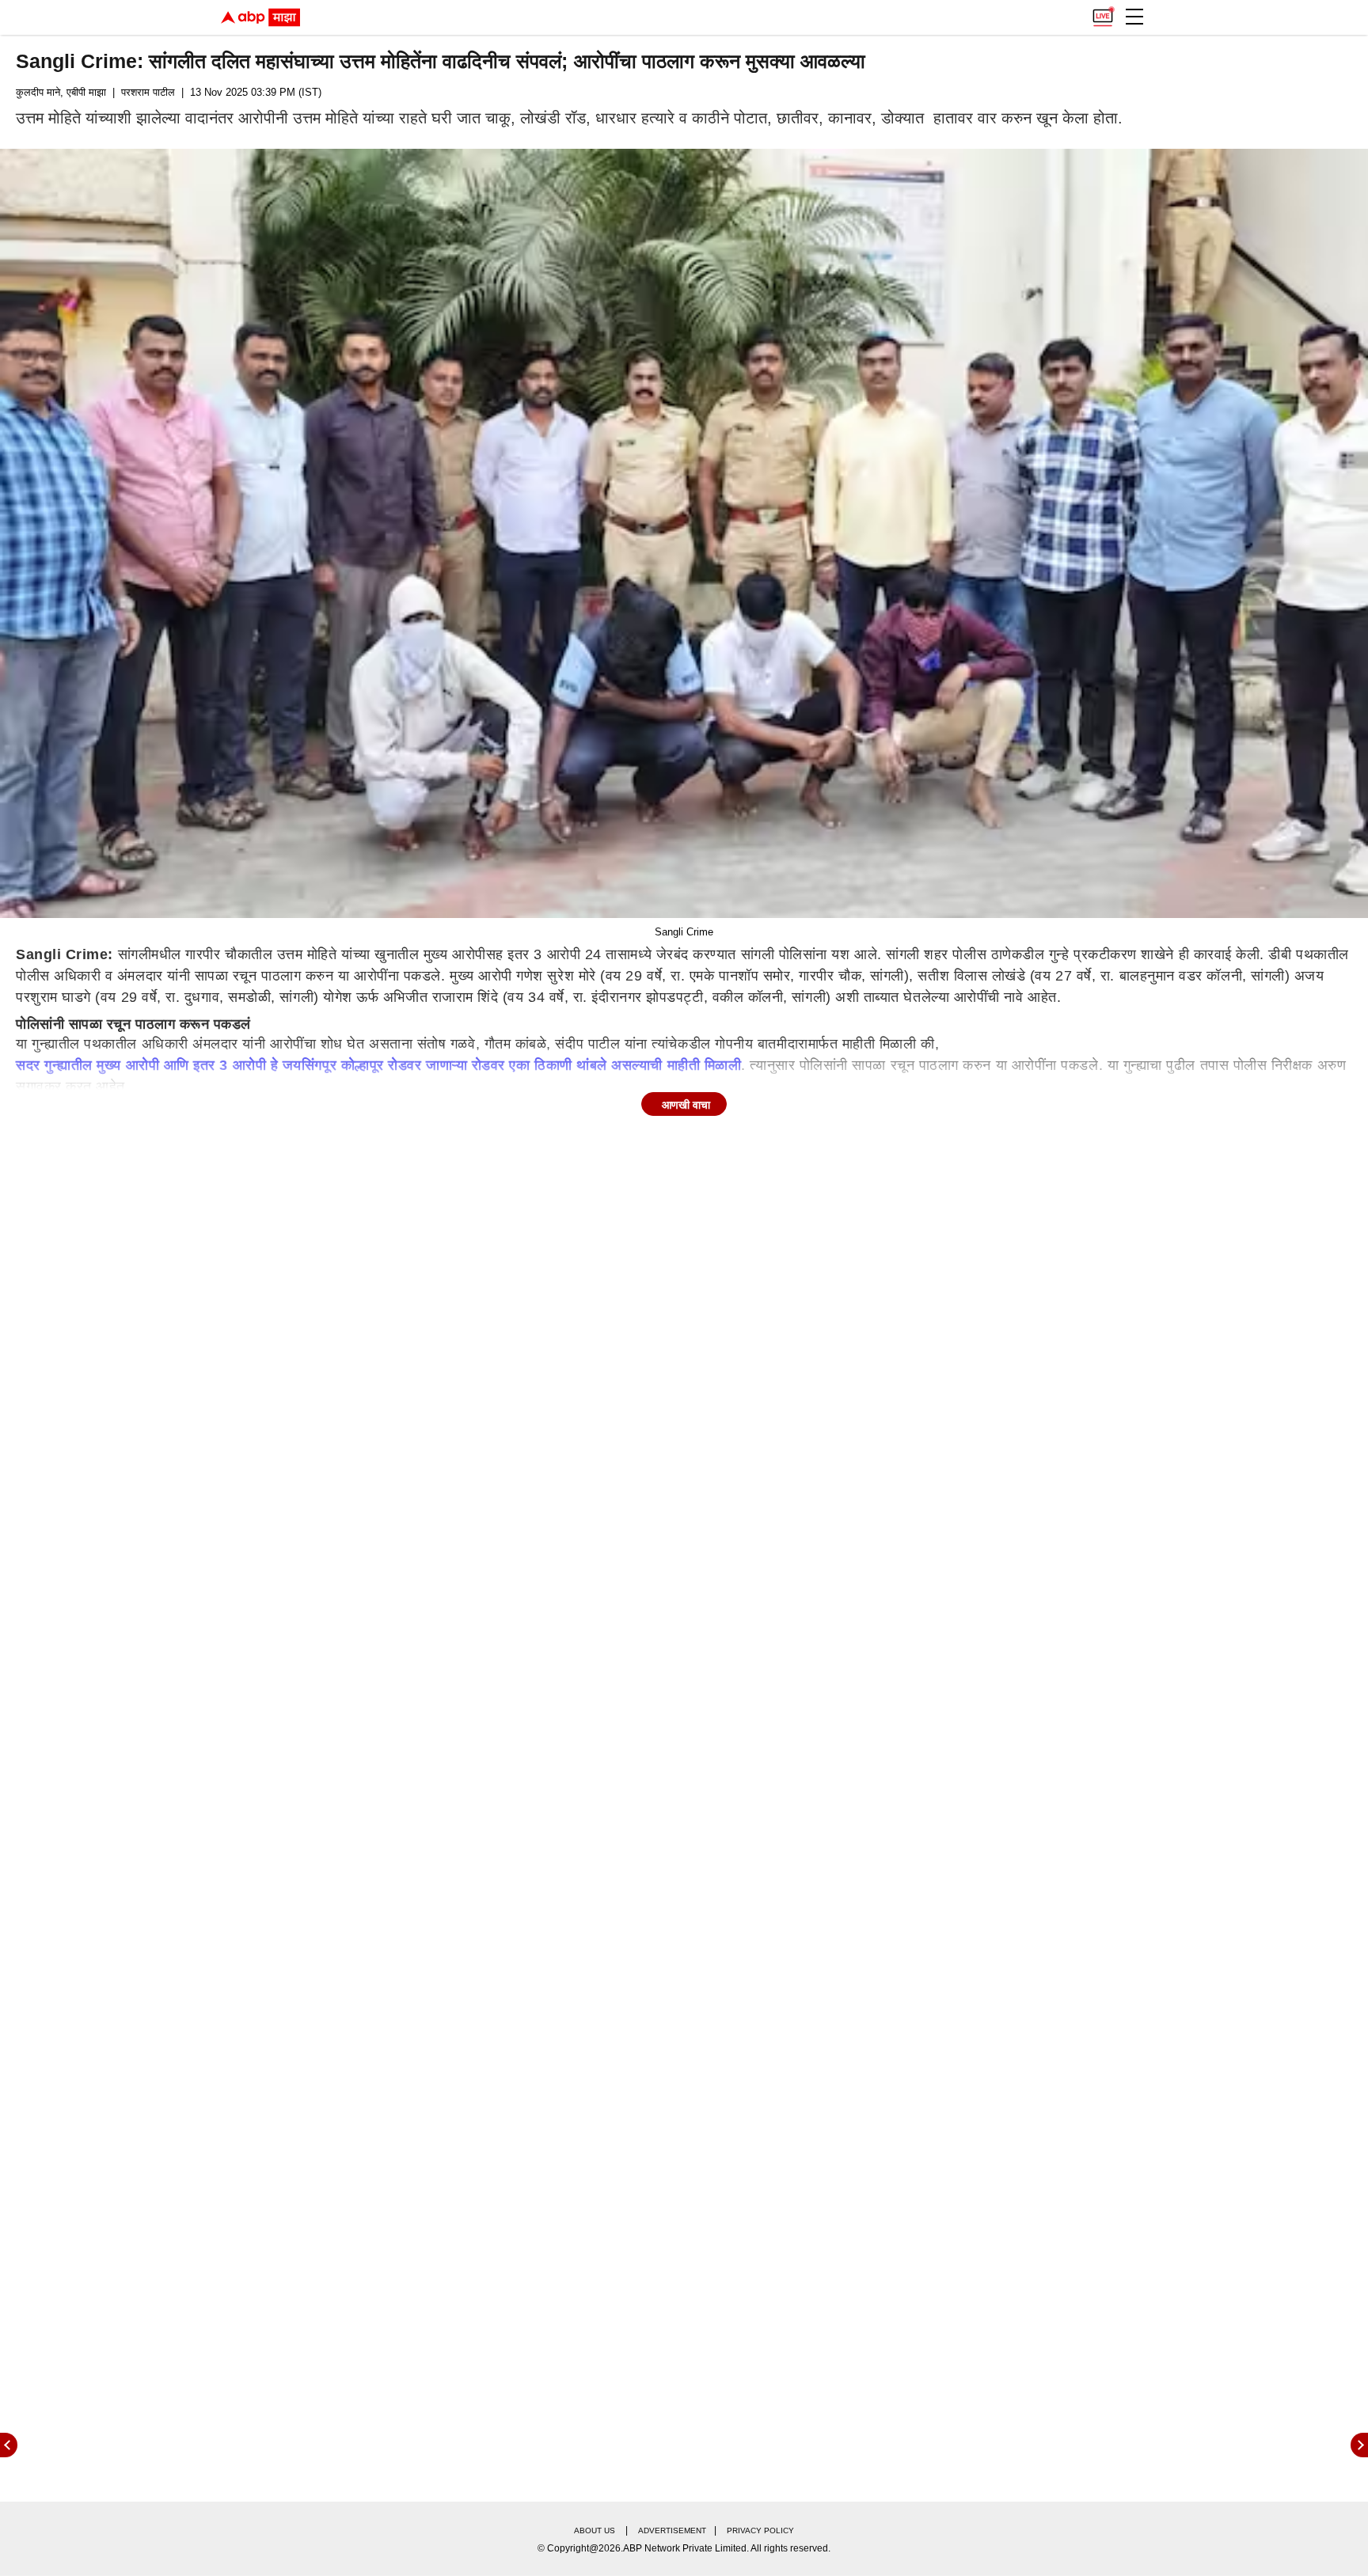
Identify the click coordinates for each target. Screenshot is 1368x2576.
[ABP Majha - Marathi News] (260, 17)
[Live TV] (1103, 13)
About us (595, 2530)
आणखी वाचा (686, 1105)
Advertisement (672, 2530)
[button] (1134, 17)
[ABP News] (1359, 2445)
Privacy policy (760, 2530)
